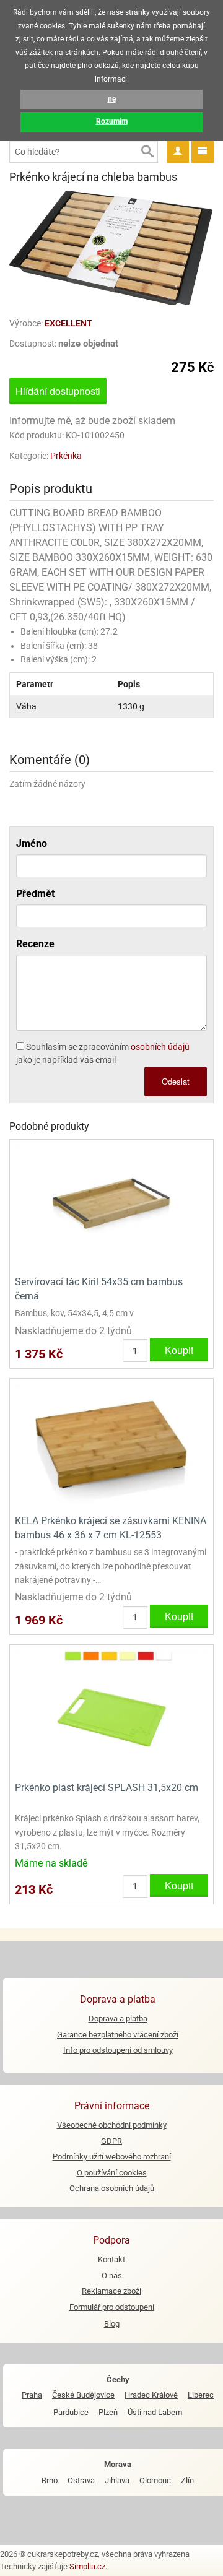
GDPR (111, 2141)
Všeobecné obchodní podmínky (112, 2125)
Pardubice (71, 2412)
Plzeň (108, 2412)
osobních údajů (160, 1047)
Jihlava (117, 2480)
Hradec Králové (151, 2395)
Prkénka (66, 456)
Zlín (187, 2480)
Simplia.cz (87, 2566)
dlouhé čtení (180, 53)
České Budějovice (83, 2395)
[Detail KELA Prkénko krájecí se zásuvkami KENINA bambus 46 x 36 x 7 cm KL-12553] (111, 1445)
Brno (50, 2480)
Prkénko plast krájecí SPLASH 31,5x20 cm (107, 1788)
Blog (112, 2324)
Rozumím (112, 121)
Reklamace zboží (111, 2291)
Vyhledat (147, 152)
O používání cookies (112, 2173)
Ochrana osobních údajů (112, 2188)
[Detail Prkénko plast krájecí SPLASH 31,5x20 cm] (111, 1712)
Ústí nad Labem (155, 2412)
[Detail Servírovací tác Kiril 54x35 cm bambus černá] (111, 1206)
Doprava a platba (118, 2019)
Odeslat (176, 1081)
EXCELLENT (68, 323)
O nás (112, 2275)
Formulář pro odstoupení (112, 2307)
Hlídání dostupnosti (58, 391)
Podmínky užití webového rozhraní (112, 2157)
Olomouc (155, 2480)
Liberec (201, 2395)
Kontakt (111, 2259)
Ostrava (81, 2480)
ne (112, 99)
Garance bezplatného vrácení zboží (118, 2035)
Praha (32, 2395)
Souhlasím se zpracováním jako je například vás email (103, 1053)
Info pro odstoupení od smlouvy (118, 2050)
